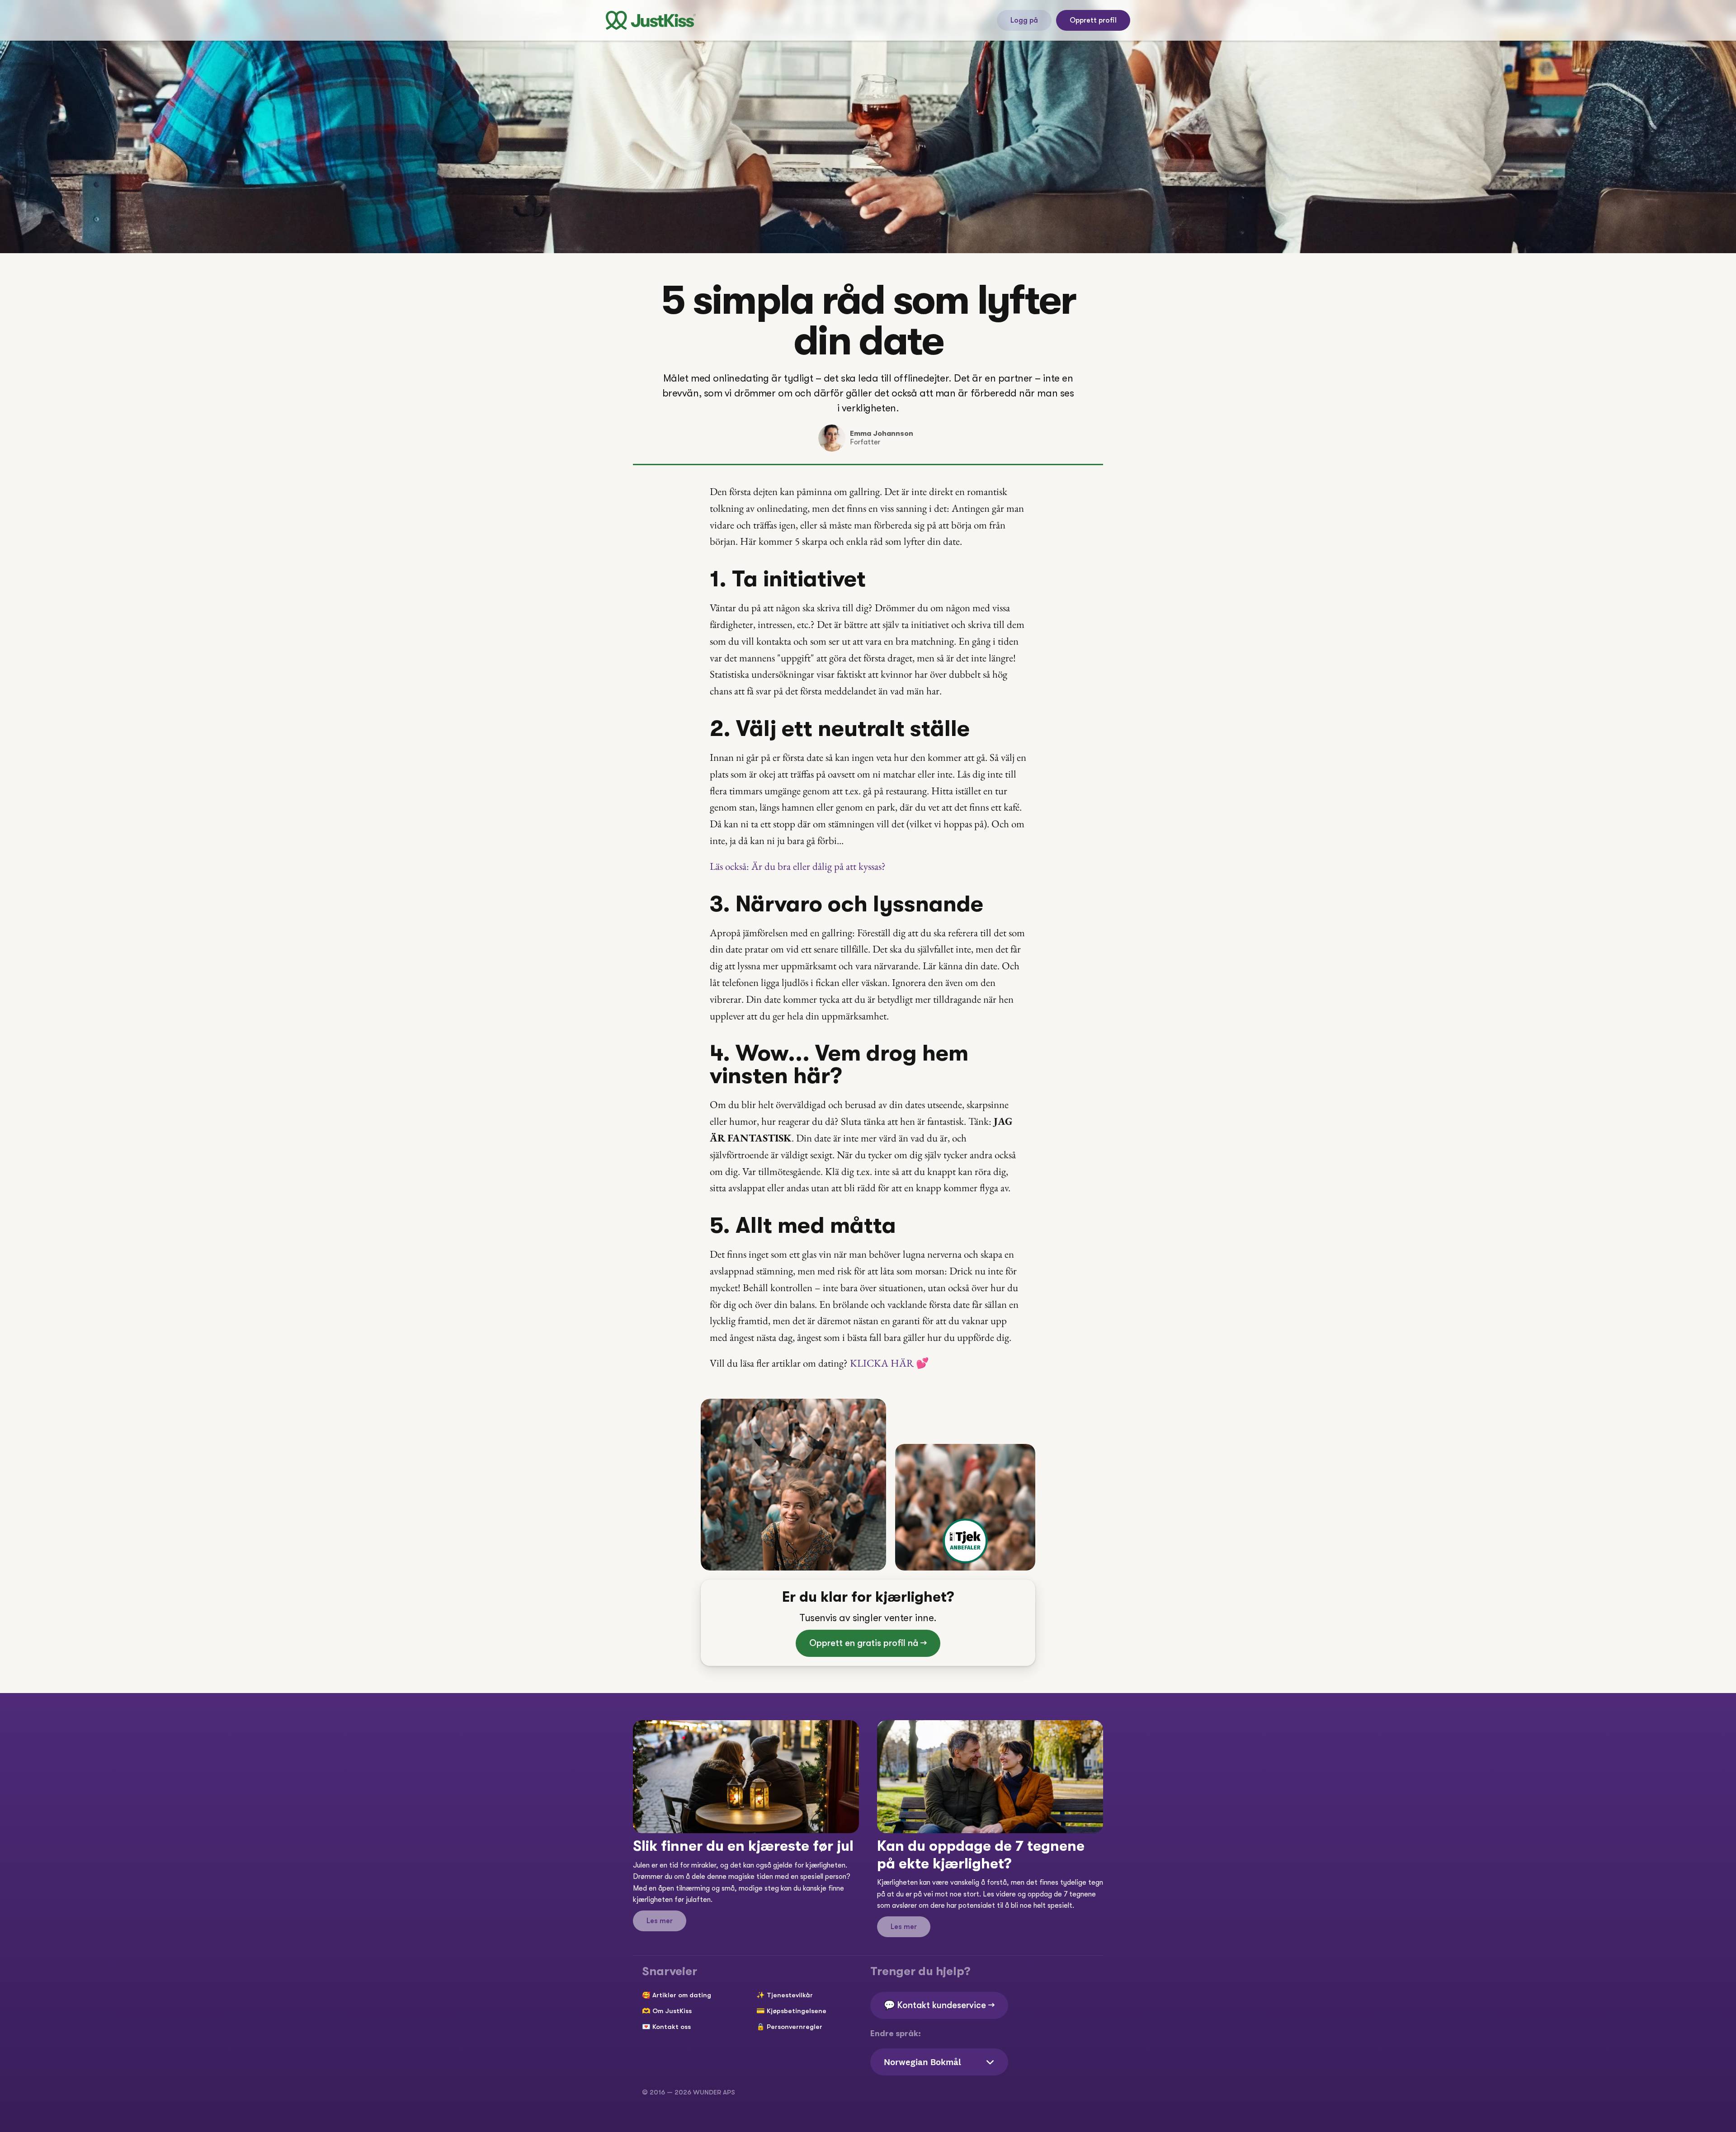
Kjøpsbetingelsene (797, 2011)
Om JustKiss (672, 2011)
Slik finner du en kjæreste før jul (743, 1846)
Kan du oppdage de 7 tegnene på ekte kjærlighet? (983, 1855)
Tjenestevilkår (790, 1995)
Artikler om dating (682, 1995)
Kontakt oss (672, 2027)
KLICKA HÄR (889, 1363)
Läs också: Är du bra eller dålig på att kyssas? (798, 866)
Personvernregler (795, 2027)
